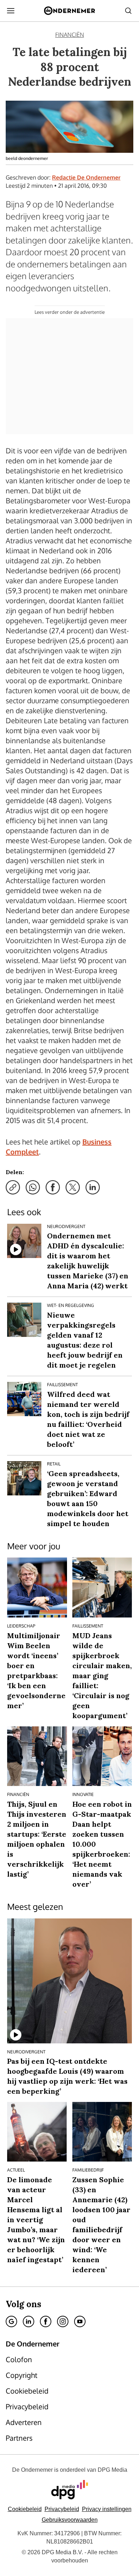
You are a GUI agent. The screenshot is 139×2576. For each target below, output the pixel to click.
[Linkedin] (29, 2321)
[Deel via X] (73, 1187)
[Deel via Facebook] (53, 1187)
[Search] (128, 11)
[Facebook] (46, 2321)
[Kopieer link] (13, 1187)
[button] (107, 2509)
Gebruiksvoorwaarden (70, 2520)
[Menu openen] (11, 11)
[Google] (11, 2321)
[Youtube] (80, 2321)
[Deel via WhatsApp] (33, 1187)
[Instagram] (63, 2321)
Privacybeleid (62, 2509)
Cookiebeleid (25, 2509)
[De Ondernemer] (69, 11)
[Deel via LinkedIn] (93, 1187)
